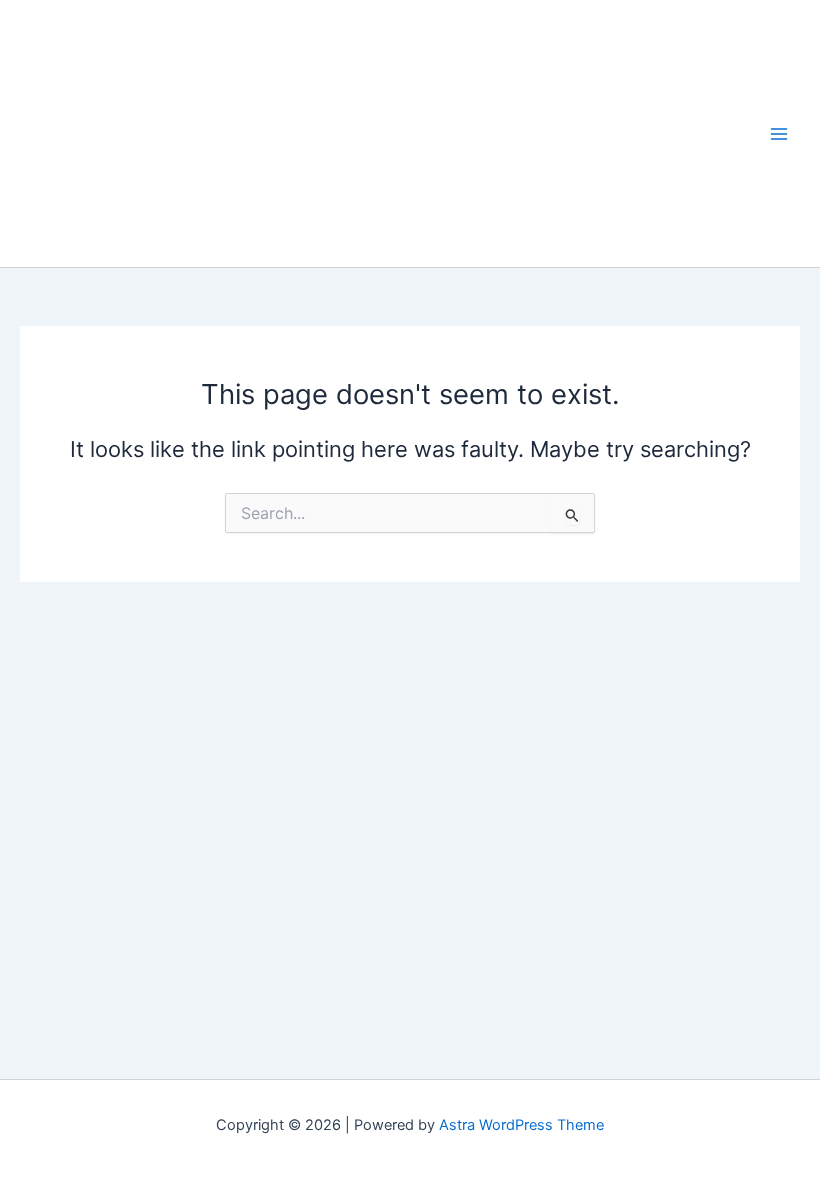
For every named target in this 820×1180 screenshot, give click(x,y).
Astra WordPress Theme (521, 1125)
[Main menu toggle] (779, 134)
